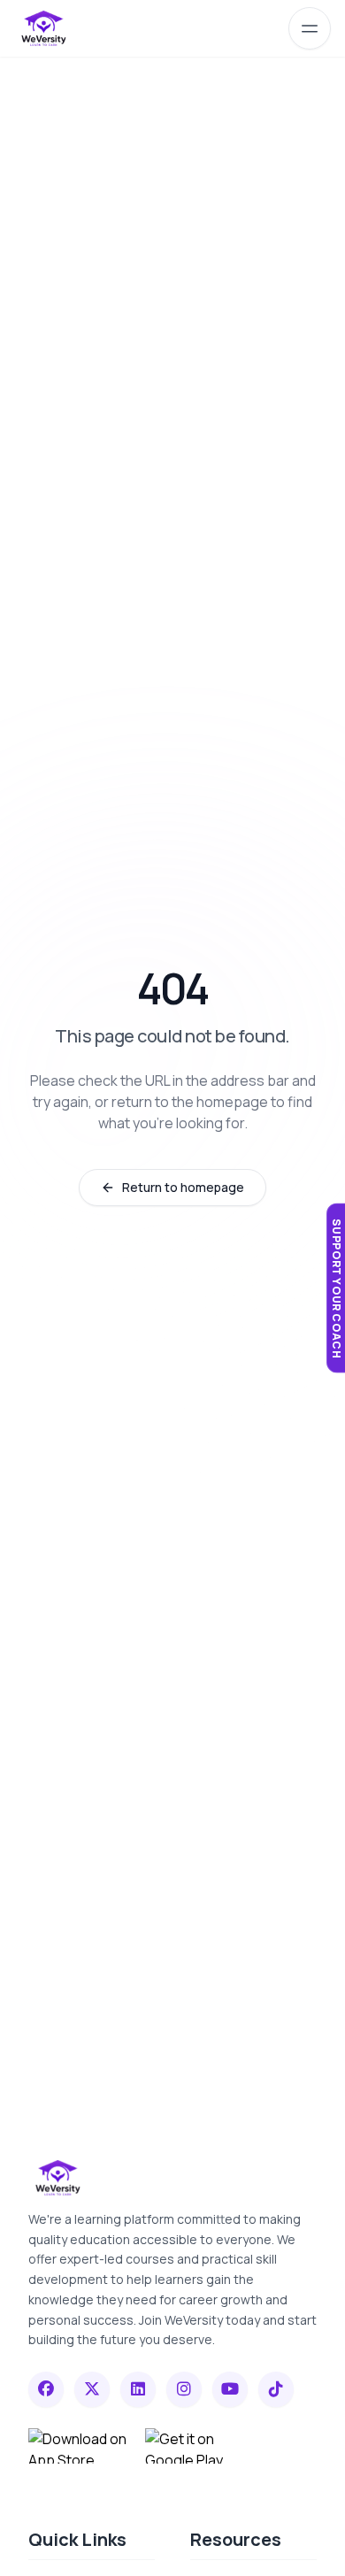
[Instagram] (184, 2389)
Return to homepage (183, 1187)
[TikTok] (276, 2389)
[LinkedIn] (138, 2389)
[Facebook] (46, 2389)
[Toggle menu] (310, 28)
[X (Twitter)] (92, 2389)
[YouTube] (230, 2389)
